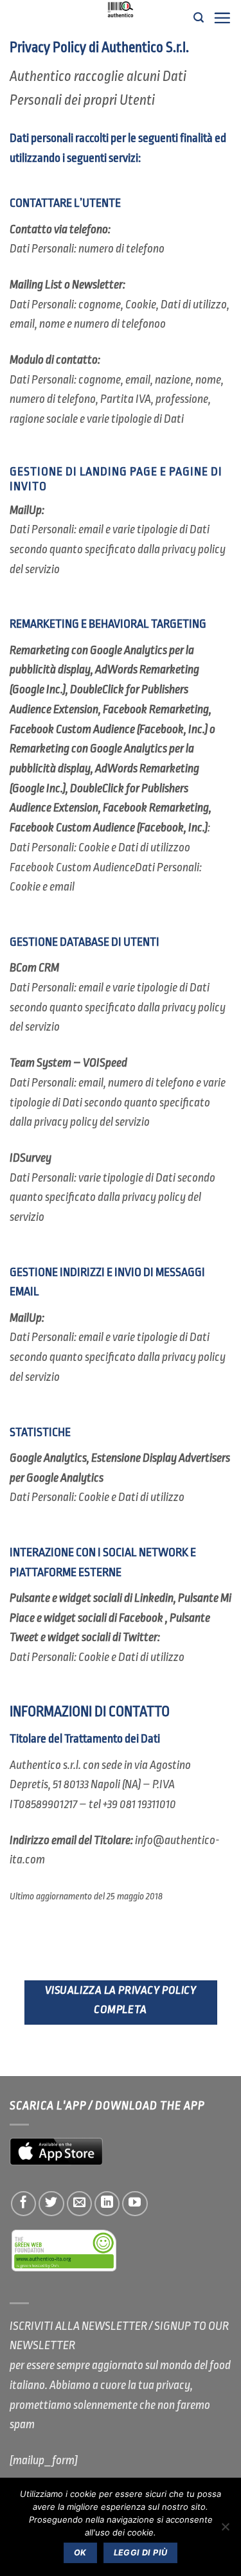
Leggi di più (141, 2553)
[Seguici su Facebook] (24, 2204)
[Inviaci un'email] (80, 2204)
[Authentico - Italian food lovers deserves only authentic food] (121, 10)
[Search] (199, 18)
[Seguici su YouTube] (135, 2204)
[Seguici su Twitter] (51, 2204)
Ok (80, 2553)
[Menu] (222, 18)
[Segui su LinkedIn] (107, 2204)
